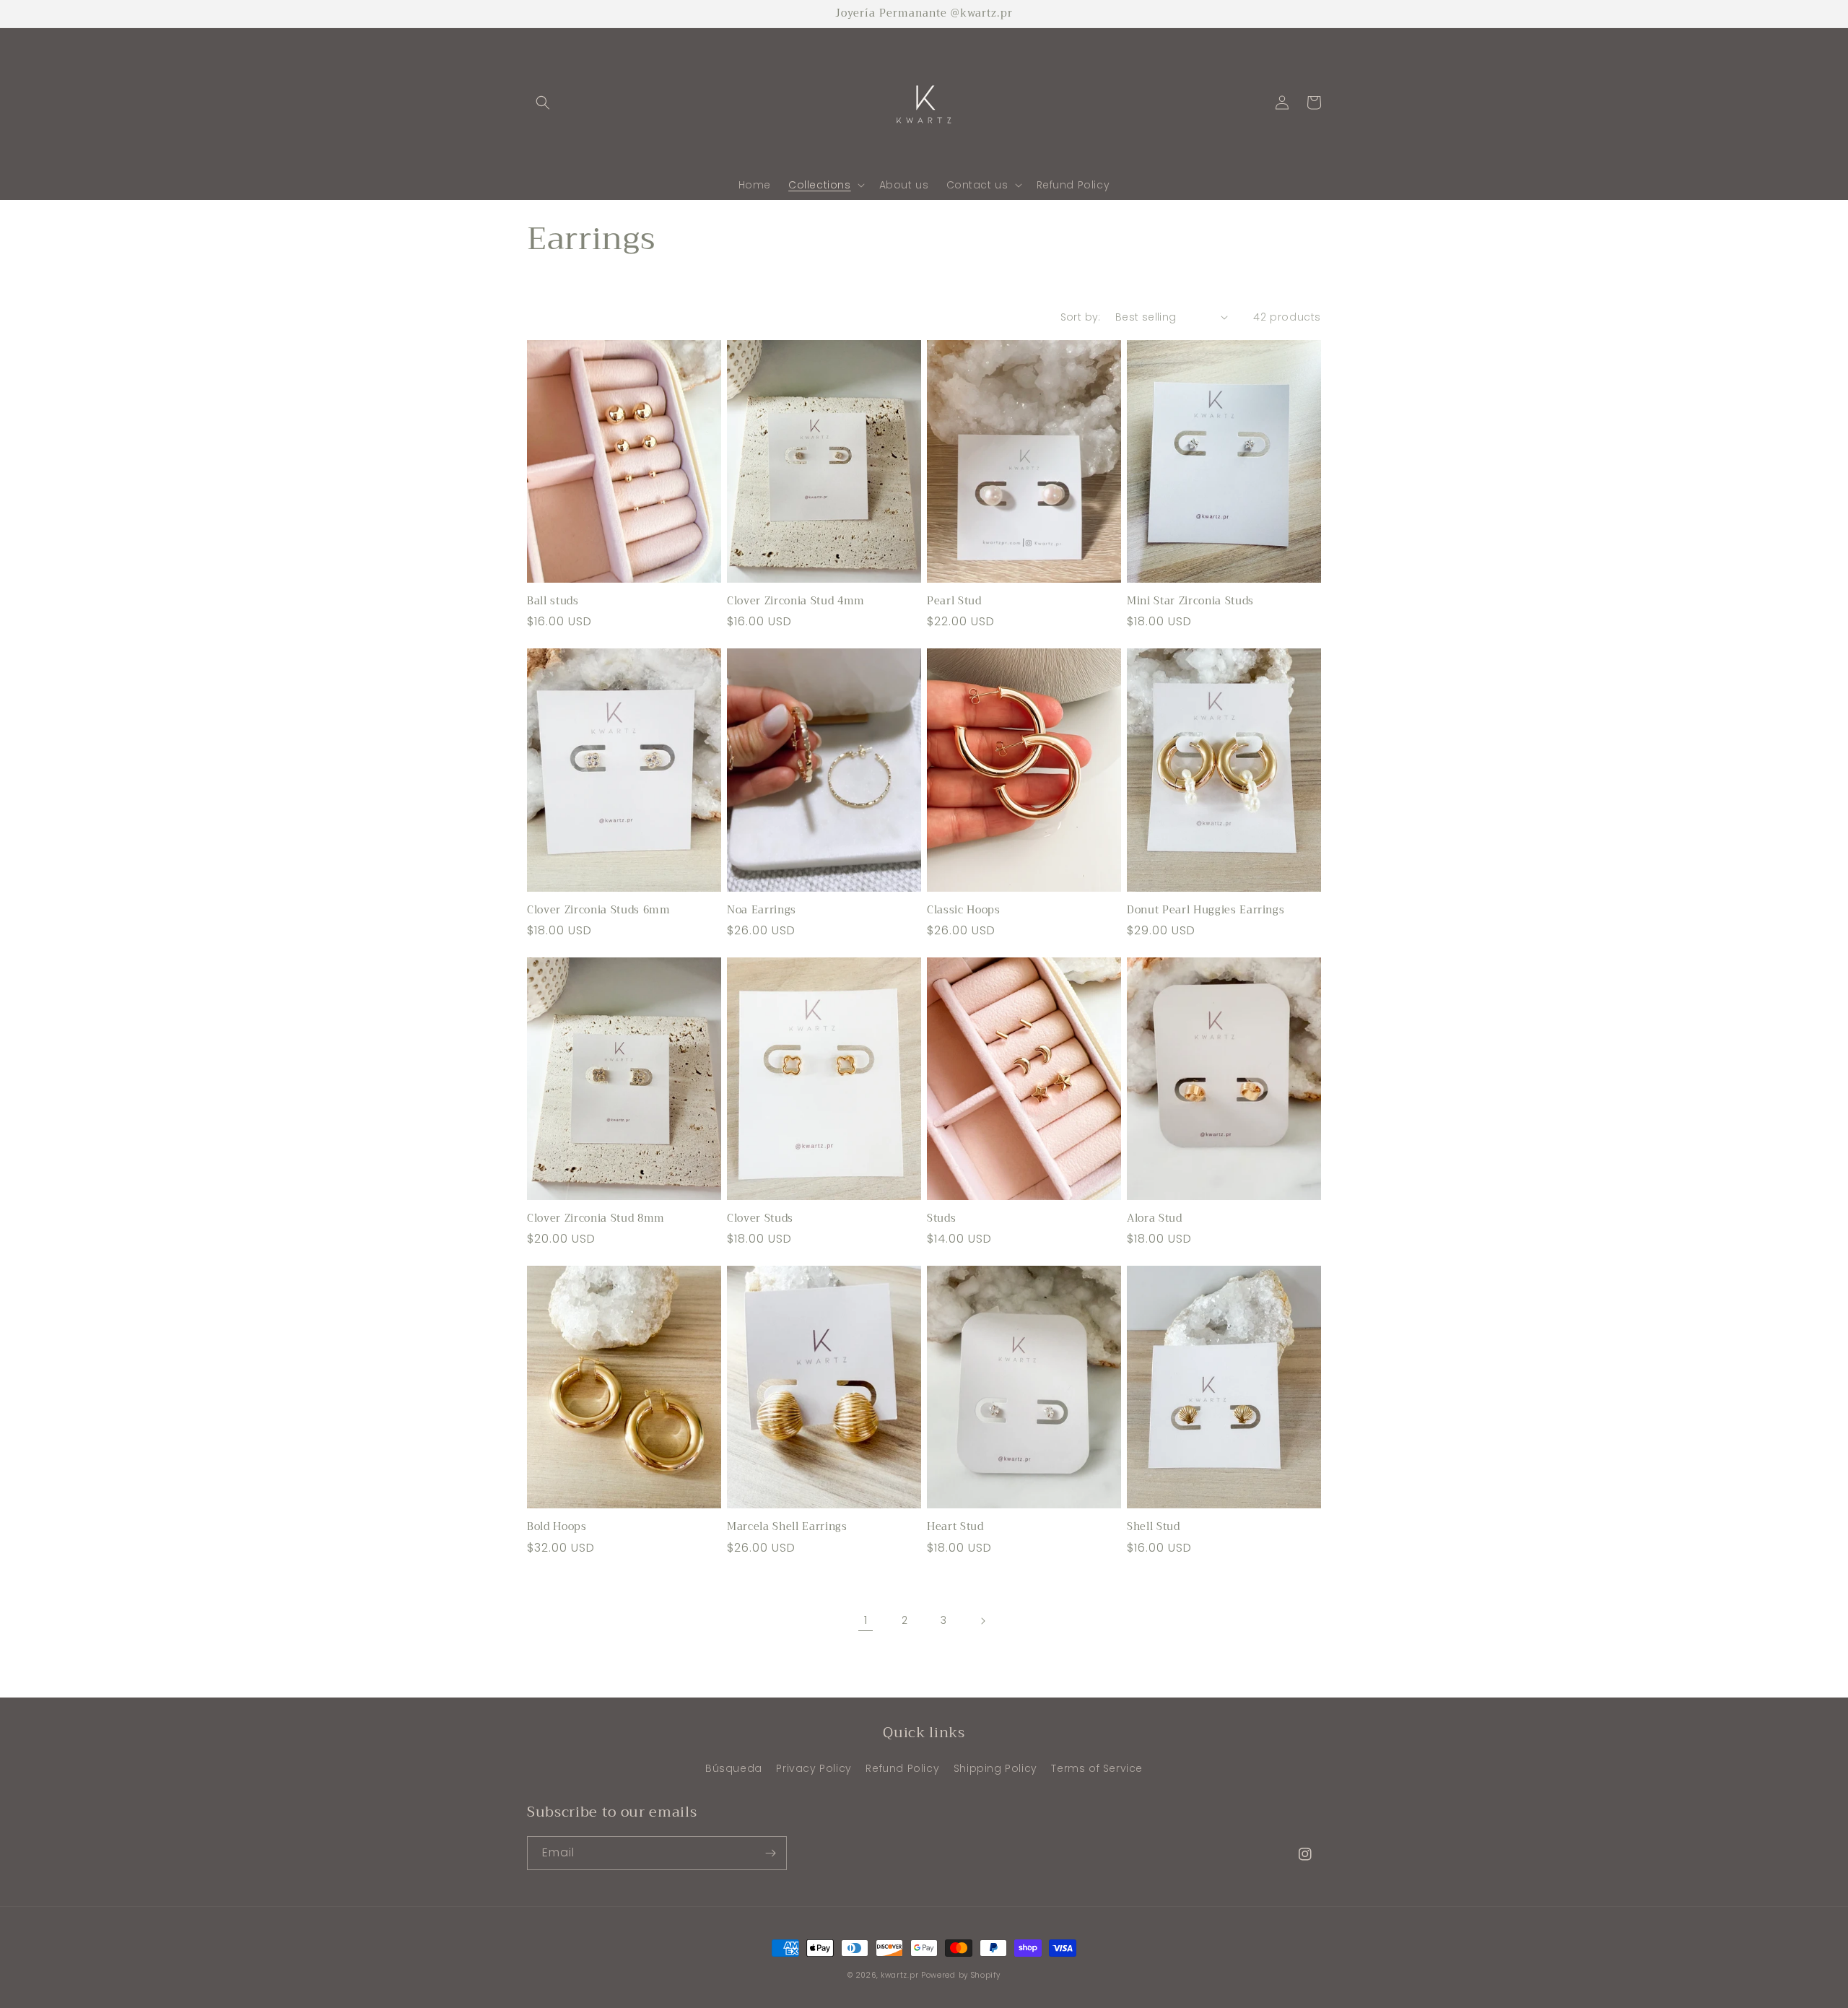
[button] (543, 103)
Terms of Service (1097, 1768)
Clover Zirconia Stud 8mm (596, 1219)
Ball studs (553, 601)
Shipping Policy (995, 1768)
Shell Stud (1154, 1527)
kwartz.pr (899, 1975)
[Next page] (982, 1621)
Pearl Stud (954, 601)
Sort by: (1081, 317)
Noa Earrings (762, 910)
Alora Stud (1155, 1219)
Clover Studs (760, 1219)
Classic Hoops (964, 910)
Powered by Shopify (961, 1975)
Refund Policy (902, 1768)
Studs (941, 1219)
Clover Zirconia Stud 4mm (796, 601)
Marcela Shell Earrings (787, 1527)
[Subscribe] (770, 1853)
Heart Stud (955, 1527)
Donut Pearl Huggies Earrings (1206, 910)
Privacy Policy (814, 1768)
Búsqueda (734, 1768)
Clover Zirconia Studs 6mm (599, 910)
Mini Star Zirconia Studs (1190, 601)
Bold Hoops (557, 1527)
